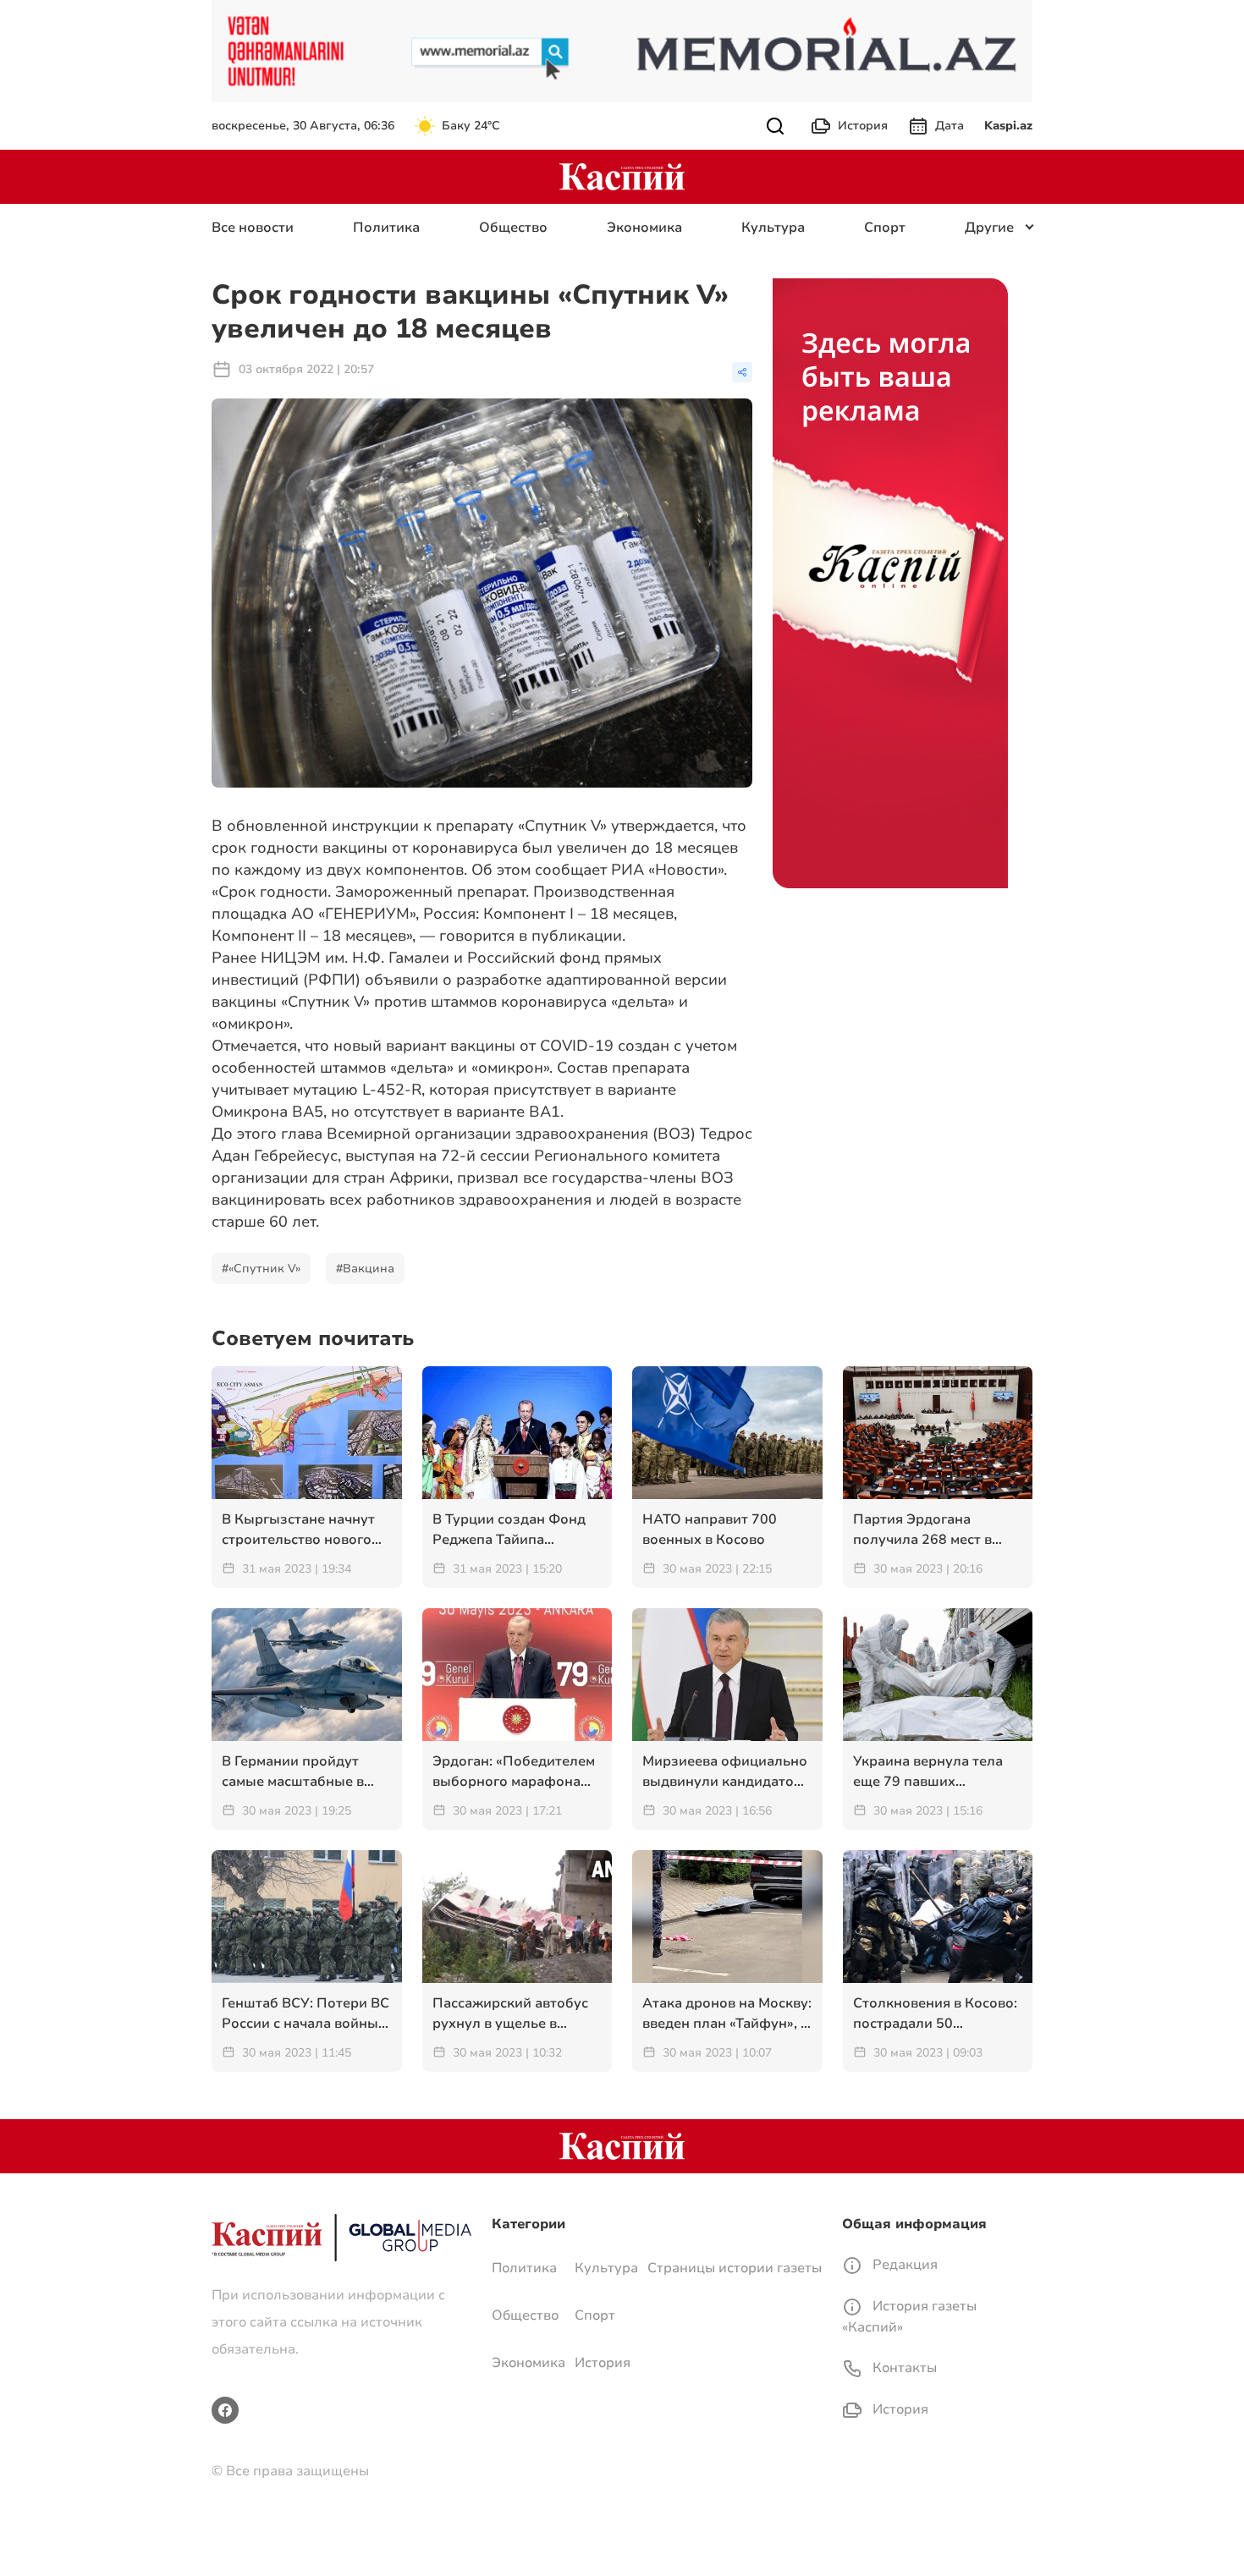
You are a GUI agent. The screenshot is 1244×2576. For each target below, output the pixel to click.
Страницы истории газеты (735, 2268)
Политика (386, 228)
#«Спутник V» (261, 1269)
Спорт (885, 228)
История (863, 126)
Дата (950, 126)
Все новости (253, 228)
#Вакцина (365, 1269)
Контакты (903, 2368)
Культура (773, 228)
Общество (513, 228)
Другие (989, 228)
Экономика (644, 228)
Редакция (903, 2265)
